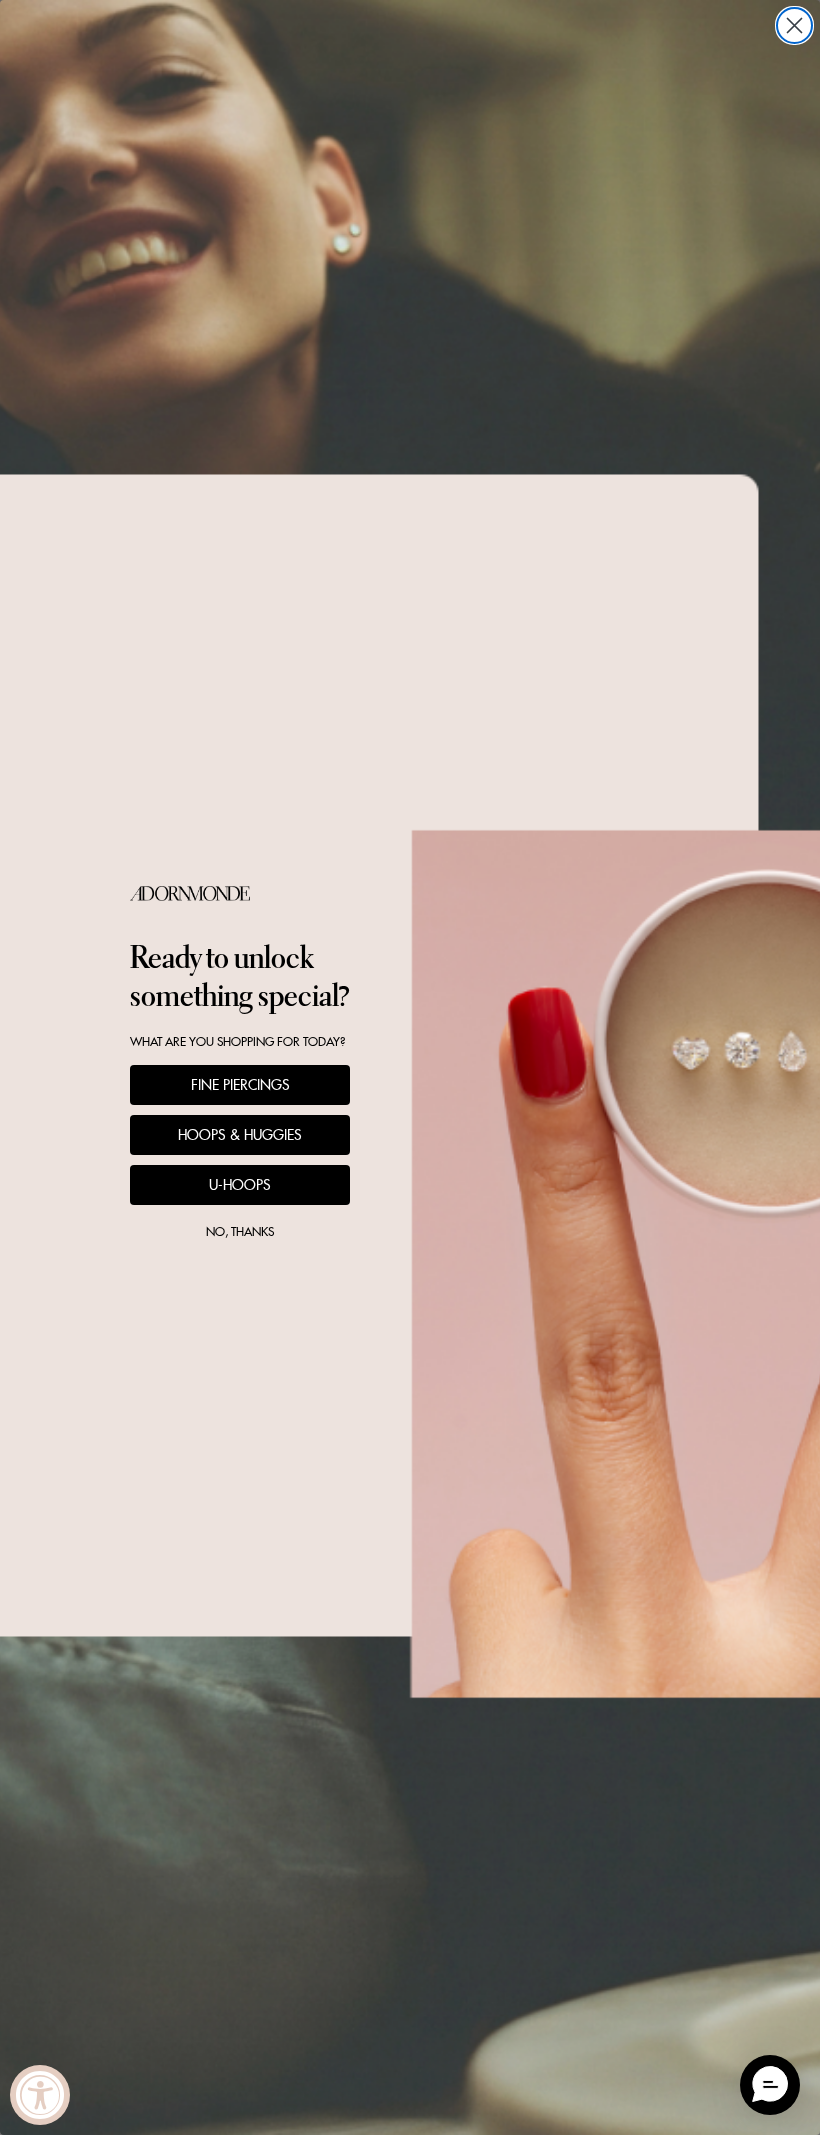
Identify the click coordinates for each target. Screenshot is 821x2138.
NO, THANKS (240, 1231)
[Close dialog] (794, 25)
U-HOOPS (240, 1185)
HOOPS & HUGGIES (240, 1135)
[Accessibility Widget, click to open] (40, 2095)
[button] (770, 2085)
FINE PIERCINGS (240, 1085)
